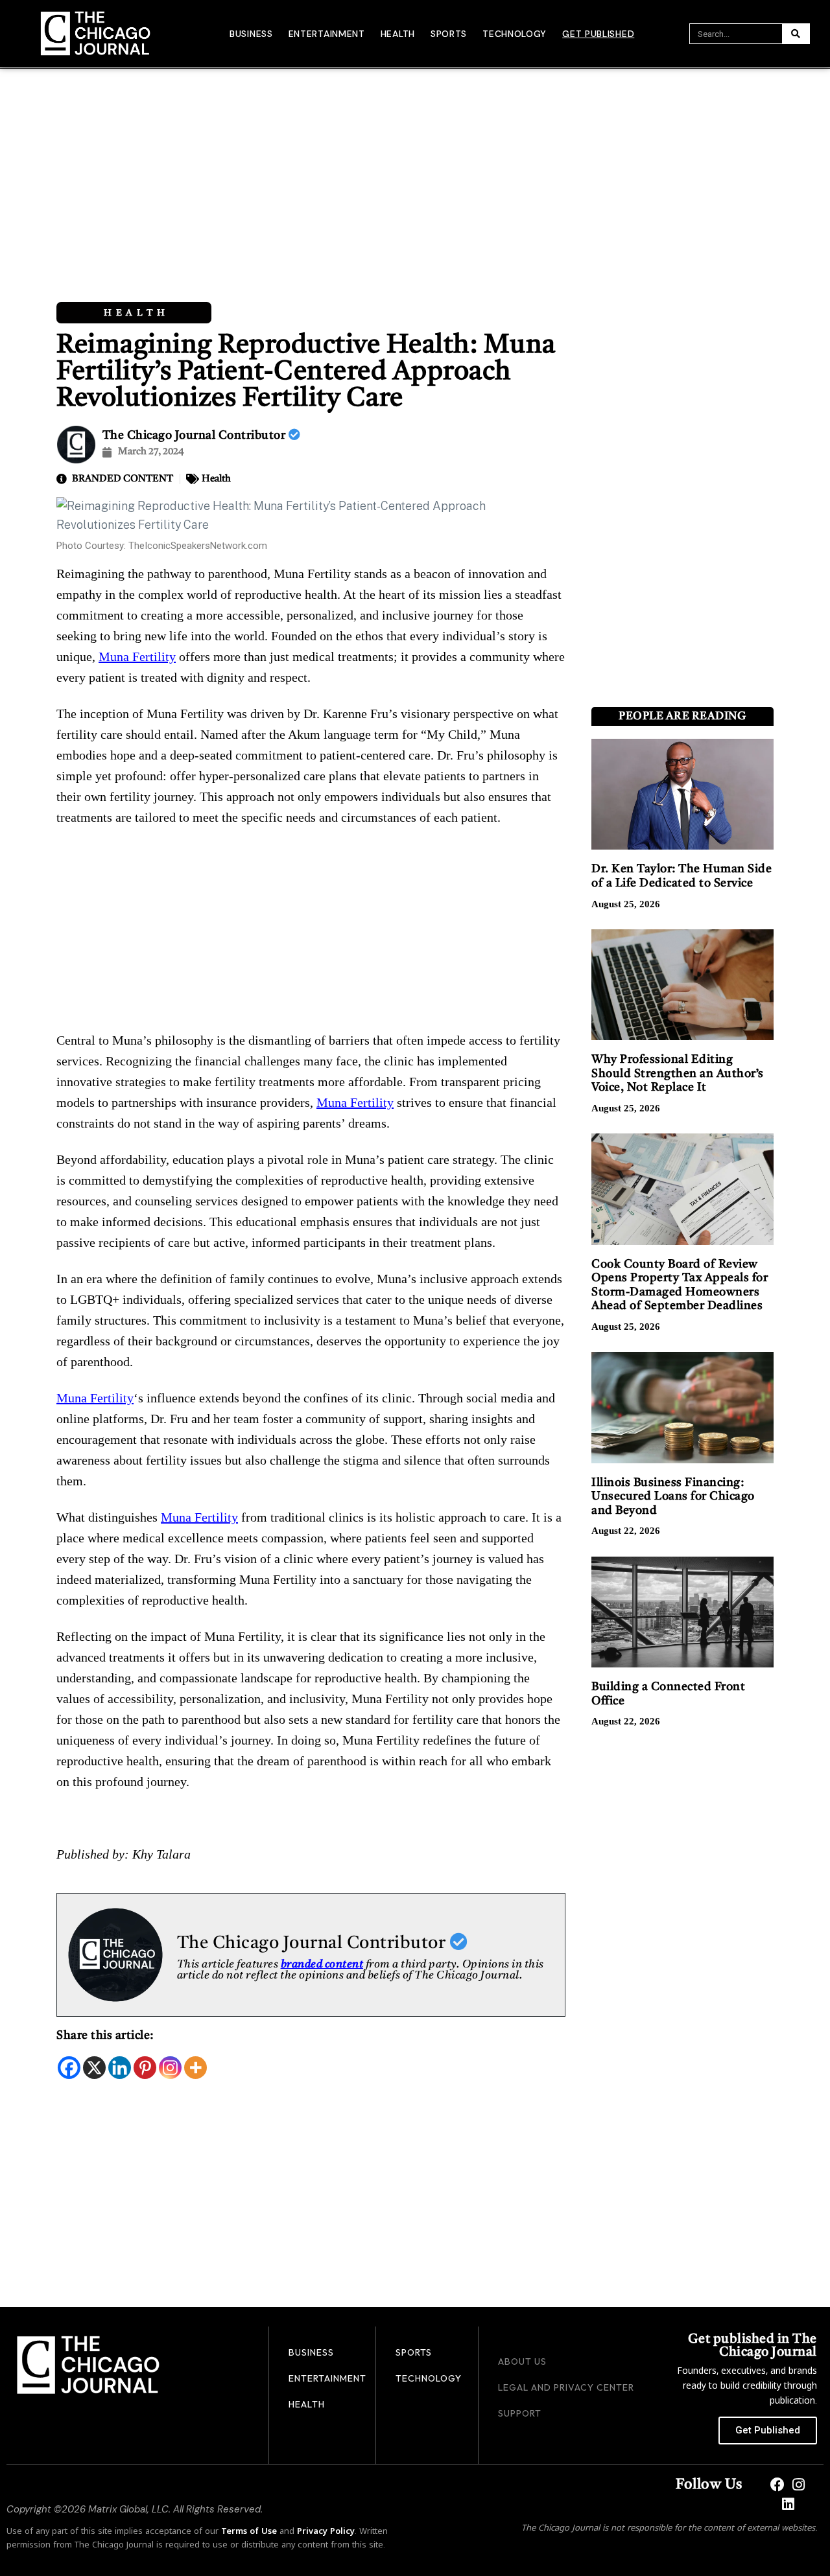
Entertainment (327, 34)
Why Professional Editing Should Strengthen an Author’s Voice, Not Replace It (678, 1073)
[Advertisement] (415, 166)
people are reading (682, 716)
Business (251, 34)
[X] (94, 2068)
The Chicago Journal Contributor (196, 435)
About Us (522, 2361)
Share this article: (105, 2036)
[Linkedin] (120, 2068)
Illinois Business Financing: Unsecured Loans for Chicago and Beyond (673, 1497)
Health (398, 34)
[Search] (796, 34)
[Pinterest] (145, 2068)
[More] (196, 2068)
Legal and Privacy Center (566, 2387)
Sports (449, 34)
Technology (515, 34)
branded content (322, 1965)
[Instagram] (170, 2068)
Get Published (598, 34)
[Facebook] (69, 2068)
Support (520, 2413)
